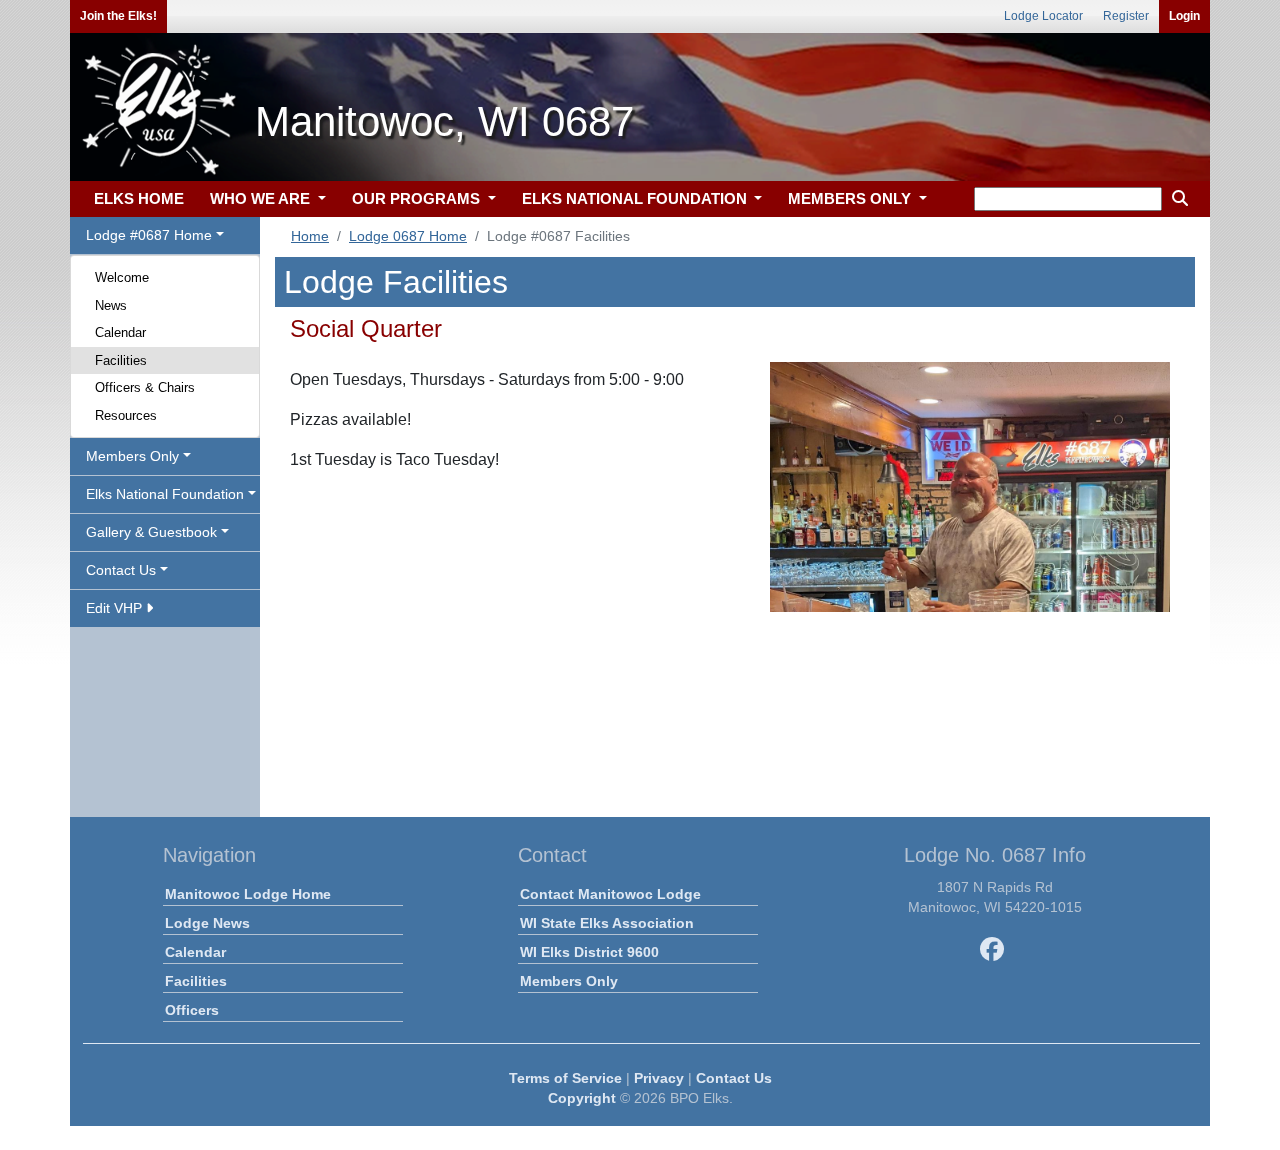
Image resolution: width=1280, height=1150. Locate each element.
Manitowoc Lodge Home (248, 894)
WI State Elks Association (607, 923)
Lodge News (207, 923)
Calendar (120, 332)
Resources (126, 415)
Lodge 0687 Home (408, 236)
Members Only (569, 981)
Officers (192, 1010)
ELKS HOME (139, 198)
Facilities (121, 360)
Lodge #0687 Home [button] (149, 235)
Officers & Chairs (145, 387)
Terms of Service (565, 1078)
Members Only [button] (132, 456)
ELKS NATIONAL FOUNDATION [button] (636, 198)
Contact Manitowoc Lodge (610, 894)
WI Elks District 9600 (589, 952)
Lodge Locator (1043, 16)
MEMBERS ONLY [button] (851, 198)
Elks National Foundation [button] (165, 494)
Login (1184, 16)
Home (310, 236)
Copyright (582, 1098)
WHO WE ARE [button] (262, 198)
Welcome (122, 277)
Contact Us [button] (121, 570)
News (111, 305)
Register (1126, 16)
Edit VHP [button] (116, 608)
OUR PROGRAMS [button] (418, 198)
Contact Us (734, 1078)
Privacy (659, 1078)
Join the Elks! (118, 16)
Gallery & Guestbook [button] (151, 532)
